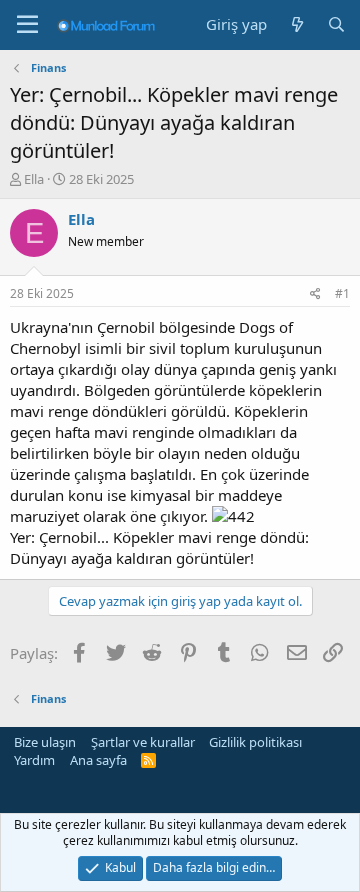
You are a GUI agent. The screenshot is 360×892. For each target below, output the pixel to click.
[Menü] (27, 25)
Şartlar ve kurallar (143, 742)
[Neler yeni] (296, 24)
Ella (34, 179)
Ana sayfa (98, 760)
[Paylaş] (315, 294)
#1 (342, 293)
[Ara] (336, 24)
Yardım (34, 760)
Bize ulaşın (45, 742)
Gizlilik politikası (255, 742)
